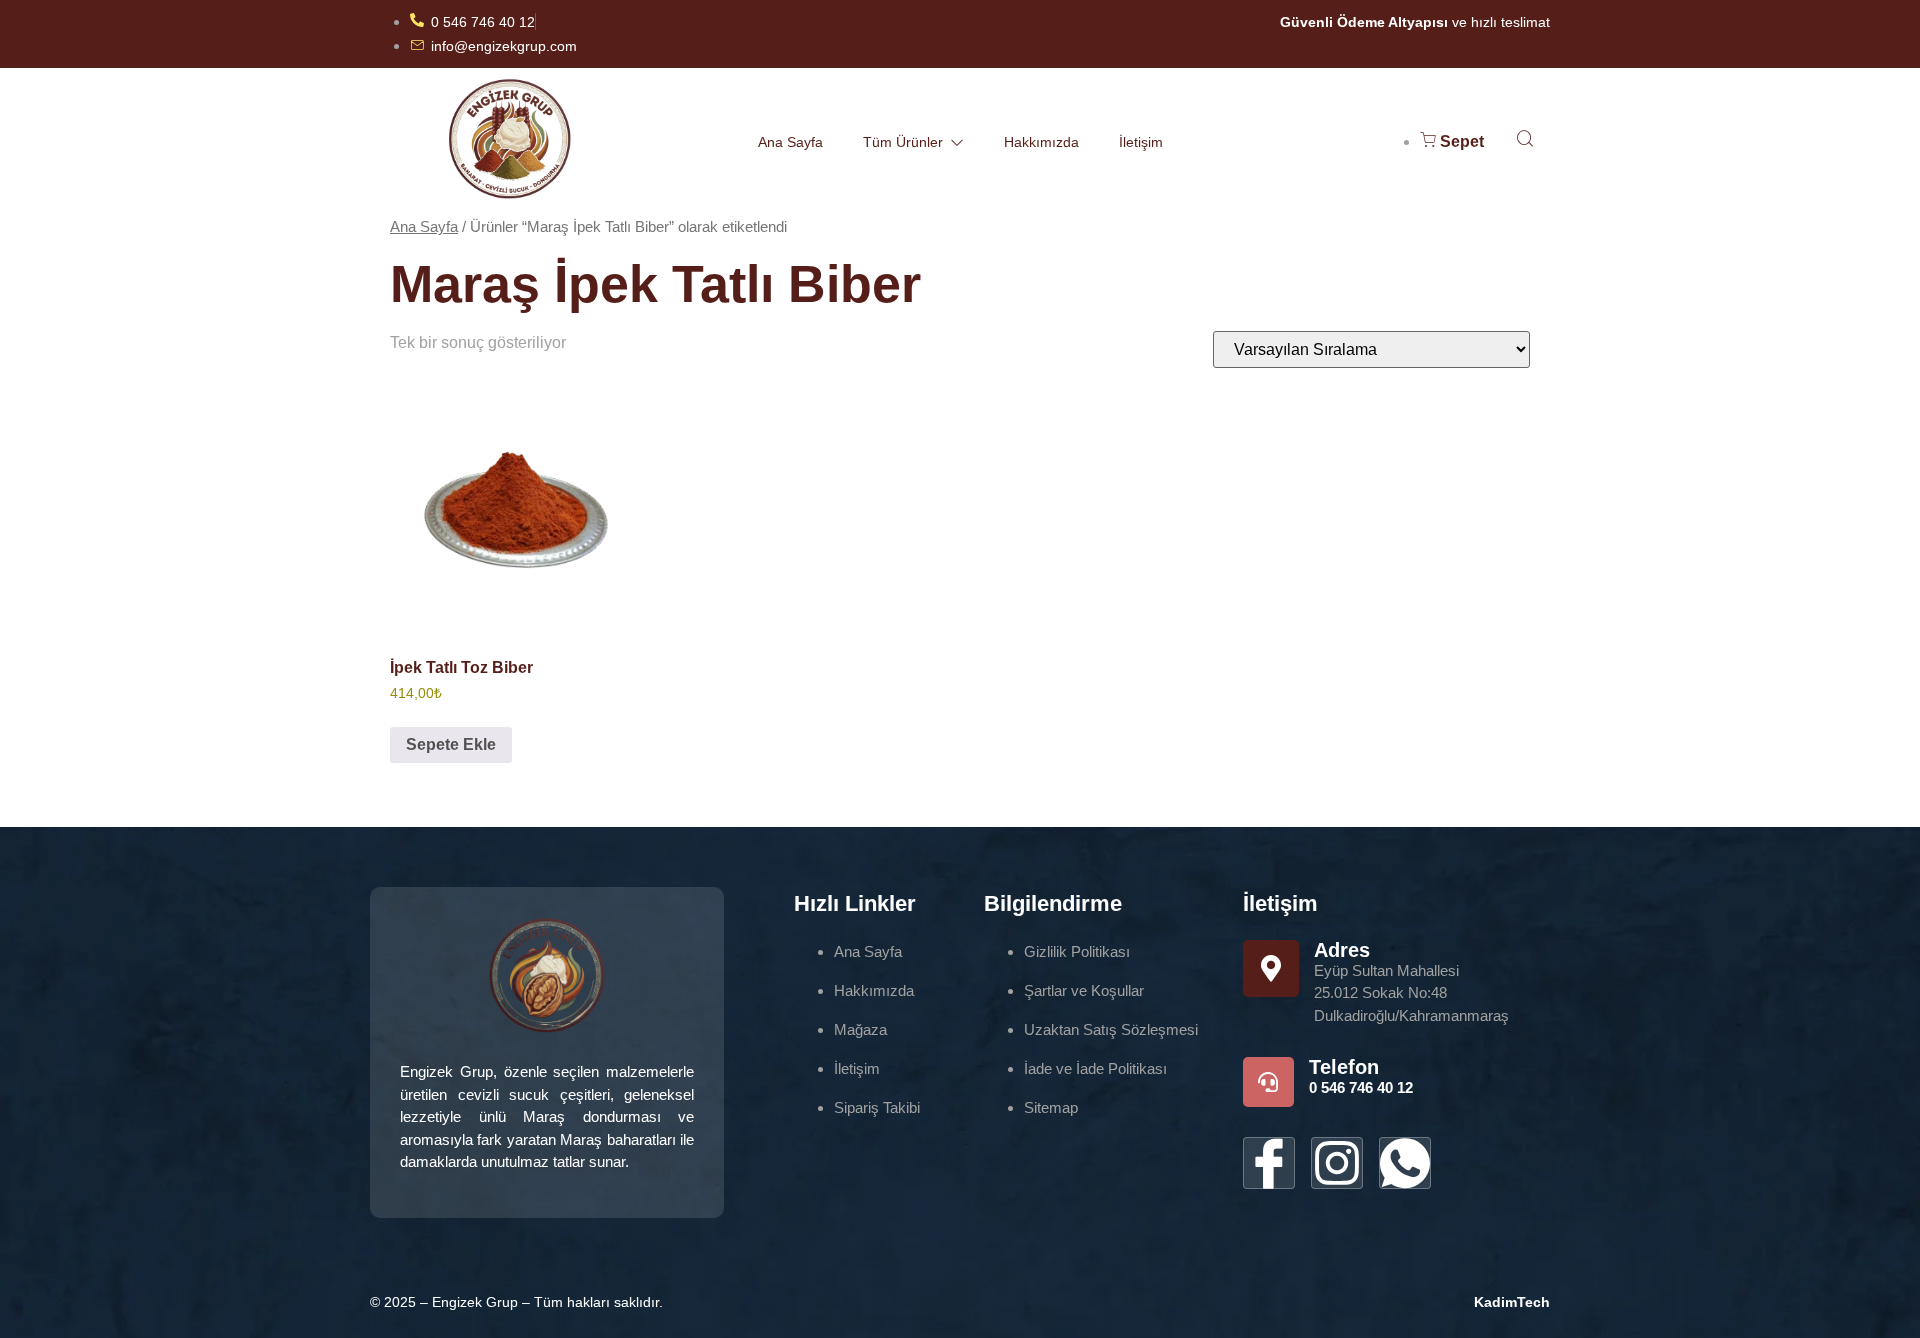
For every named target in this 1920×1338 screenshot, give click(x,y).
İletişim (1141, 142)
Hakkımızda (1041, 142)
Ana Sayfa (790, 142)
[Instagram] (1337, 1163)
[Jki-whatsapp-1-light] (1405, 1163)
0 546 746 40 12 (1361, 1087)
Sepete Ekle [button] (451, 744)
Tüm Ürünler (903, 142)
